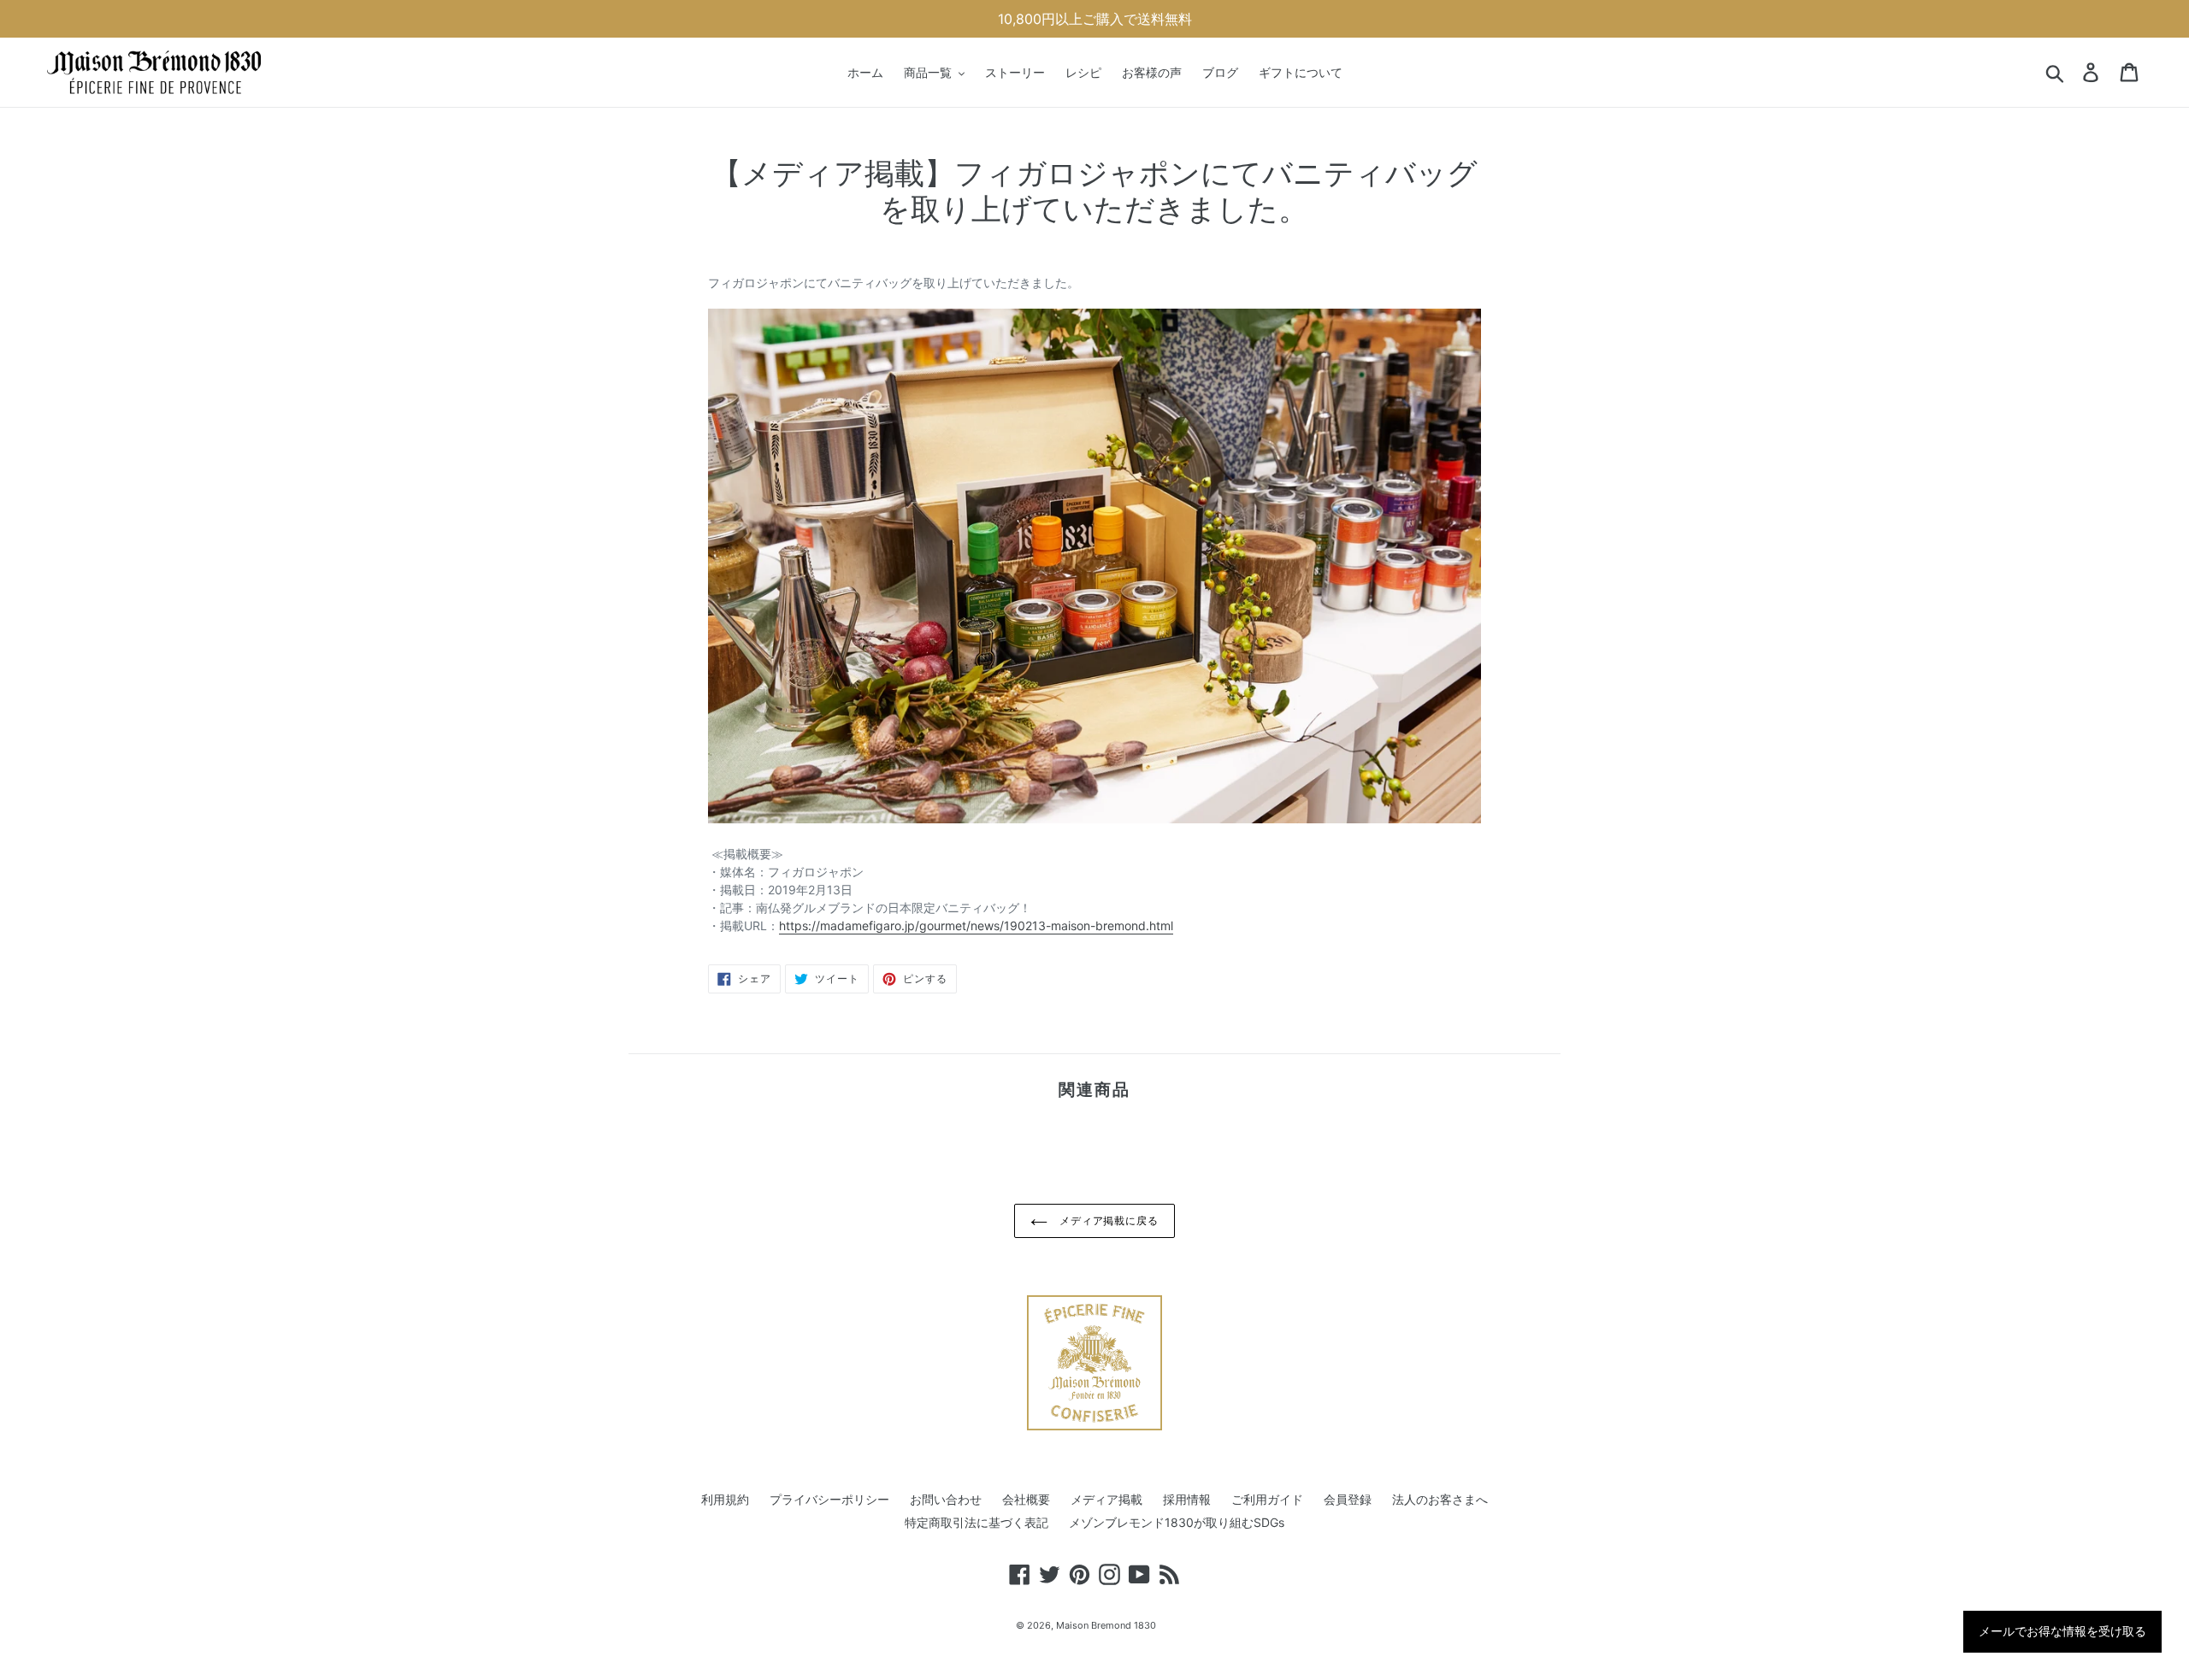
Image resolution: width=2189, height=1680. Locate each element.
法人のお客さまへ (1440, 1499)
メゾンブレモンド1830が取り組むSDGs (1177, 1522)
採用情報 (1187, 1499)
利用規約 (725, 1499)
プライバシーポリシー (829, 1499)
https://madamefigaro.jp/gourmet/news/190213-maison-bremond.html (976, 925)
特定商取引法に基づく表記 (976, 1522)
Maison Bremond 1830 (1106, 1625)
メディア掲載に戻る (1108, 1220)
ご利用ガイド (1267, 1499)
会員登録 (1348, 1499)
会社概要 (1026, 1499)
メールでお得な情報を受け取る (2062, 1631)
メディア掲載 (1106, 1499)
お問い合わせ (946, 1499)
